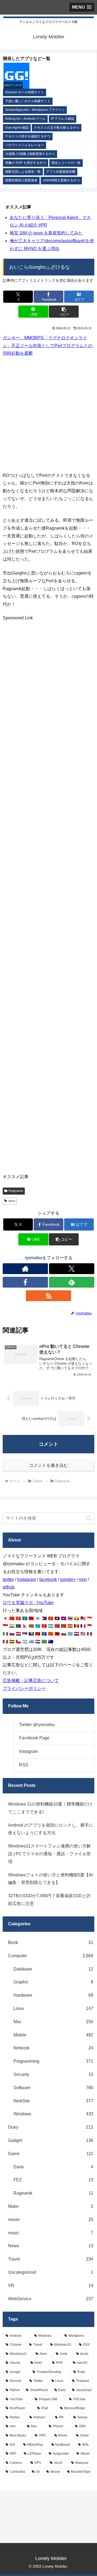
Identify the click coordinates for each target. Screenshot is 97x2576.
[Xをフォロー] (72, 1269)
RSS (24, 1765)
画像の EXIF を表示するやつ (26, 163)
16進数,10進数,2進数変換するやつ (30, 154)
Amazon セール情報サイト (25, 92)
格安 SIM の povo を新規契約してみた (46, 233)
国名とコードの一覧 (66, 163)
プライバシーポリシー (24, 1688)
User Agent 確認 (17, 128)
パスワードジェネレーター (25, 145)
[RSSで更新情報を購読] (48, 1296)
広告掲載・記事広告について (31, 1681)
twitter (8, 1579)
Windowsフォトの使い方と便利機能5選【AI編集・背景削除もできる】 (50, 1879)
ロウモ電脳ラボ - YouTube (28, 1603)
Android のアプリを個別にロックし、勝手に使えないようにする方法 (51, 1829)
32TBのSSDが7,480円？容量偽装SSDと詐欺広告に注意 (49, 1900)
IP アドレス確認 (63, 119)
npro (12, 1201)
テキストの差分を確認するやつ (28, 136)
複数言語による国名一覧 (23, 172)
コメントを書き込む (48, 1465)
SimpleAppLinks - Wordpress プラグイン (35, 110)
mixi (83, 1579)
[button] (64, 312)
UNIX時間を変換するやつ (61, 180)
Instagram (27, 1579)
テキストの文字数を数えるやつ (57, 128)
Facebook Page (34, 1738)
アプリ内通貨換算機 (61, 172)
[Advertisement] (48, 414)
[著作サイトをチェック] (25, 1269)
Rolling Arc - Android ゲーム (25, 119)
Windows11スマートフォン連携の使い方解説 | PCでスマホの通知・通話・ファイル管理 (49, 1854)
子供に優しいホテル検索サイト (28, 101)
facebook (48, 1579)
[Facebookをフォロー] (25, 1282)
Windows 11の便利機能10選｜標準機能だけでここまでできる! (50, 1808)
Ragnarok (16, 1191)
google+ (68, 1579)
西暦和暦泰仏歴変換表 (21, 180)
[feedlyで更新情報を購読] (72, 1282)
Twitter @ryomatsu (37, 1725)
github (9, 1587)
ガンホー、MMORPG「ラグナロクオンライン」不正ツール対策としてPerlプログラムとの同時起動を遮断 (48, 346)
